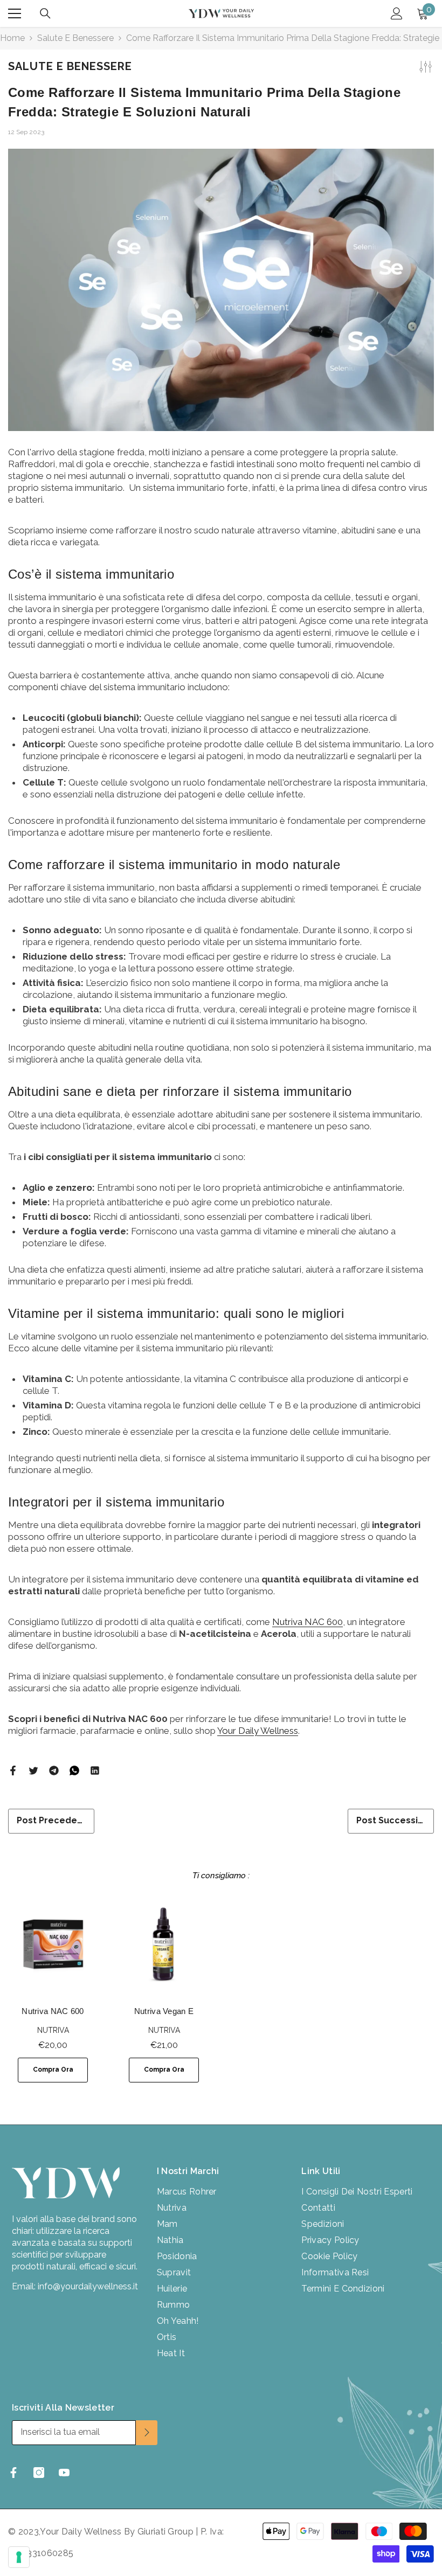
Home (12, 38)
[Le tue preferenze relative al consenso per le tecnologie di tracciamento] (19, 2557)
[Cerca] (45, 13)
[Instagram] (39, 2473)
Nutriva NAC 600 (308, 1622)
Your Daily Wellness (258, 1731)
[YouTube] (64, 2473)
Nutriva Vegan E (164, 2011)
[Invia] (147, 2433)
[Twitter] (33, 1770)
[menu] (15, 13)
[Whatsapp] (74, 1770)
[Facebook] (13, 1770)
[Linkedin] (95, 1770)
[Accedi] (397, 13)
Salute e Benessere (75, 38)
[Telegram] (54, 1770)
